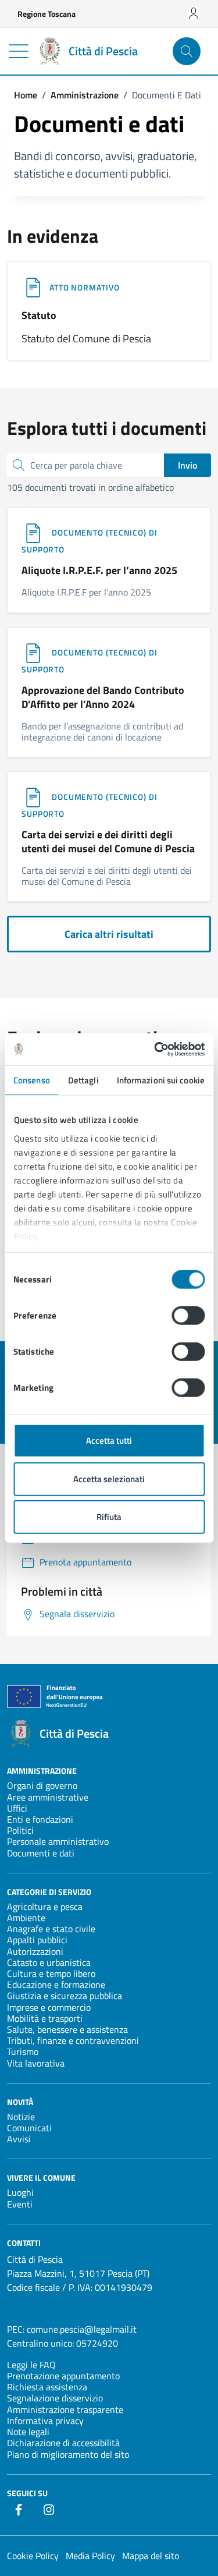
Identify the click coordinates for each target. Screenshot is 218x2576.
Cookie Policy (33, 2556)
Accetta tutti (109, 1441)
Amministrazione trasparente (65, 2410)
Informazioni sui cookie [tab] (161, 1080)
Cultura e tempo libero (51, 1973)
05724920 (97, 2343)
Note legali (28, 2432)
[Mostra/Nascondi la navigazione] (19, 51)
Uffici (17, 1808)
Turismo (23, 2051)
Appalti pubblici (37, 1940)
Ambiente (26, 1918)
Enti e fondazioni (40, 1819)
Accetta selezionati (109, 1478)
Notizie (21, 2117)
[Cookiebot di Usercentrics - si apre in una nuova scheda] (155, 1049)
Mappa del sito (151, 2556)
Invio (187, 465)
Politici (20, 1830)
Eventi (20, 2204)
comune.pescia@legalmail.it (82, 2329)
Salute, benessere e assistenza (67, 2029)
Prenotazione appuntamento (63, 2376)
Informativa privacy (45, 2421)
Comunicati (29, 2128)
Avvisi (19, 2139)
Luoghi (20, 2192)
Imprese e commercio (49, 2007)
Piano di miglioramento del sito (68, 2454)
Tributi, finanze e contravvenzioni (73, 2040)
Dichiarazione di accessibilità (63, 2443)
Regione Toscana (47, 14)
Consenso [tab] (32, 1080)
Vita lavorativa (36, 2063)
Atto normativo (85, 287)
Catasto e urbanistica (49, 1962)
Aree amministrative (48, 1797)
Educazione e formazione (56, 1985)
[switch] (188, 1316)
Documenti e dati (41, 1853)
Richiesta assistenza (47, 2387)
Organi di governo (42, 1785)
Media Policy (90, 2556)
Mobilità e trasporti (45, 2018)
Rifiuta (109, 1517)
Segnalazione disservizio (55, 2398)
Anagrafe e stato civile (51, 1929)
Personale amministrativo (58, 1841)
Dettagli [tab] (83, 1080)
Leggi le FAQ (31, 2365)
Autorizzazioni (35, 1951)
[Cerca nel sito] (187, 51)
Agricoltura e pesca (45, 1907)
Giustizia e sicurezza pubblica (65, 1996)
